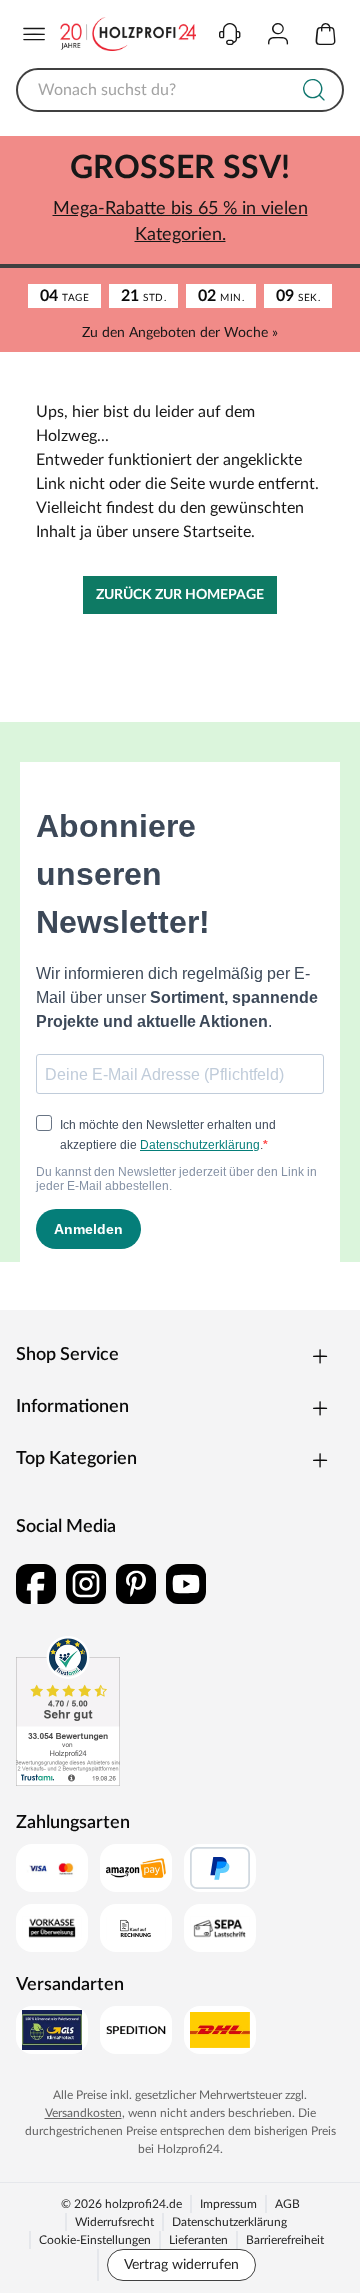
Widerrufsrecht (114, 2222)
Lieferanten (198, 2240)
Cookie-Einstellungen (95, 2240)
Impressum (228, 2204)
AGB (287, 2204)
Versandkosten (83, 2113)
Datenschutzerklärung (229, 2222)
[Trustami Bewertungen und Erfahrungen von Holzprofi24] (68, 1711)
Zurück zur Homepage (180, 595)
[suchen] (314, 90)
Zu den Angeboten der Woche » (180, 333)
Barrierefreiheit (285, 2240)
